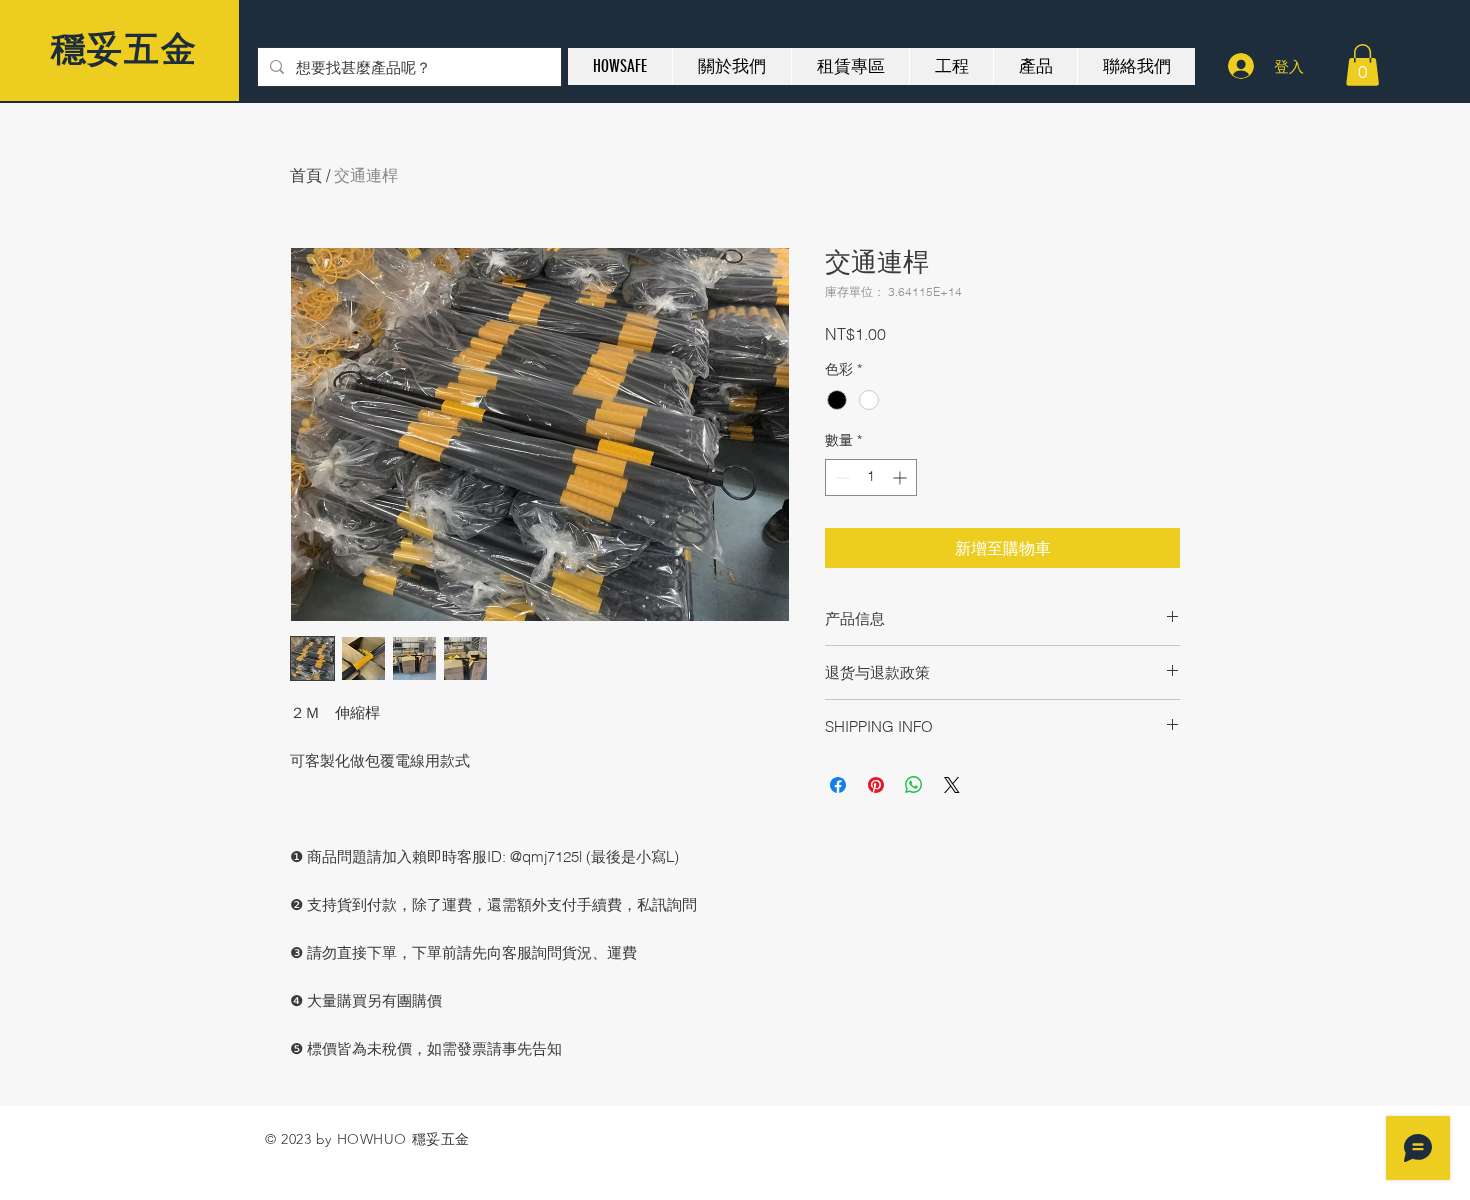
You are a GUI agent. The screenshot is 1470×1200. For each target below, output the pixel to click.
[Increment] (901, 477)
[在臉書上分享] (838, 785)
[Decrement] (840, 477)
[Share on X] (952, 785)
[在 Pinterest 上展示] (876, 785)
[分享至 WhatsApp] (914, 785)
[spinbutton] (871, 477)
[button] (1362, 65)
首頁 (306, 175)
